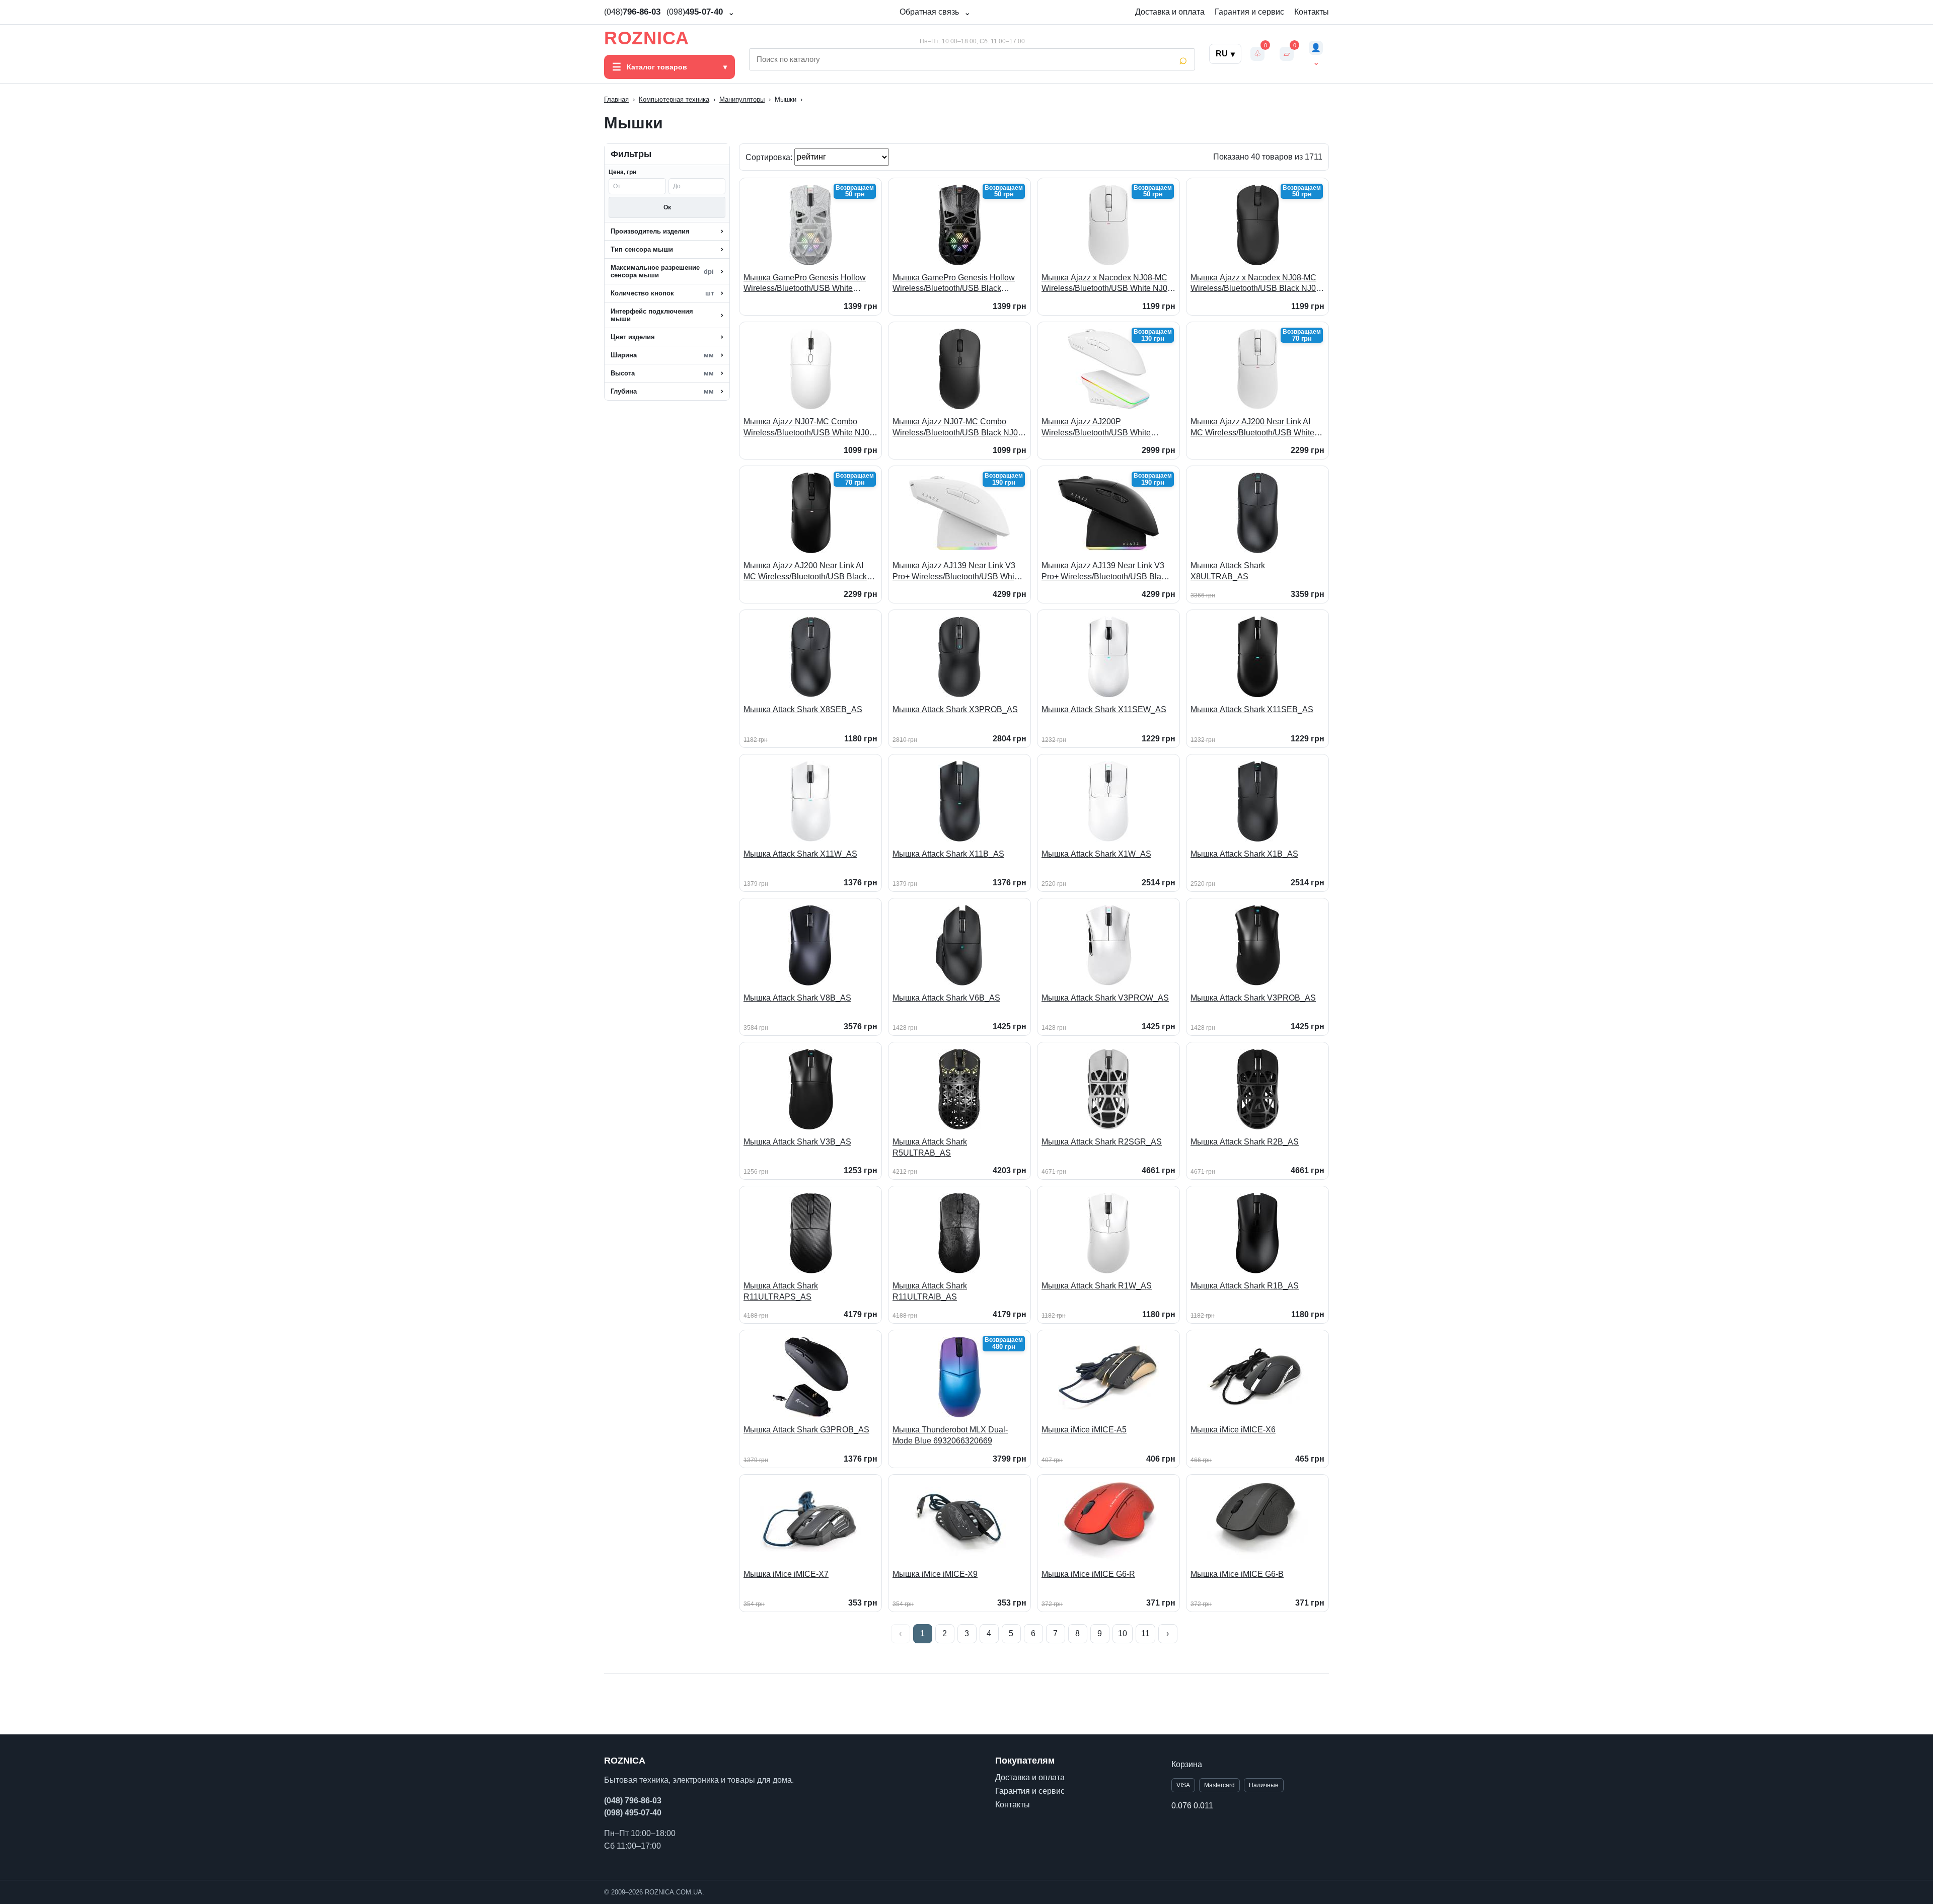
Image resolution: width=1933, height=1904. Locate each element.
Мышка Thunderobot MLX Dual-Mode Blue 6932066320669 (950, 1435)
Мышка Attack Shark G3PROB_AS (806, 1430)
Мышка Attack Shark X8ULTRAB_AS (1228, 571)
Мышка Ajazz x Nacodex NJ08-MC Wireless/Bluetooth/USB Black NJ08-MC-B (1257, 284)
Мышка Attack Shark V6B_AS (946, 998)
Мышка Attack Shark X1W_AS (1096, 854)
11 (1145, 1633)
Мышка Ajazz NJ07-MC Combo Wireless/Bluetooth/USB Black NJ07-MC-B (959, 428)
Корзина (1187, 1764)
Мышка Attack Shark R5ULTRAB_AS (930, 1147)
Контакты (1312, 12)
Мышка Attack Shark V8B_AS (797, 998)
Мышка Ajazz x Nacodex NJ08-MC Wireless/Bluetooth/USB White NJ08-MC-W (1108, 284)
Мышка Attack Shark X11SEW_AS (1104, 709)
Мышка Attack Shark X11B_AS (948, 854)
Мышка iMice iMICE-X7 (786, 1574)
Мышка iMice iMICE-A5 (1084, 1430)
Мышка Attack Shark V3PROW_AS (1105, 998)
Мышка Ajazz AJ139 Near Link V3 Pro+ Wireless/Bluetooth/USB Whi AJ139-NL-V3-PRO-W (954, 572)
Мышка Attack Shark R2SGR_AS (1102, 1142)
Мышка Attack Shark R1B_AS (1245, 1286)
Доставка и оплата (1170, 12)
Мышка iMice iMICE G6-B (1237, 1574)
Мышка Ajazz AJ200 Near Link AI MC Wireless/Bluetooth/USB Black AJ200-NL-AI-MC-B (805, 572)
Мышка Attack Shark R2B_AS (1245, 1142)
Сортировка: (770, 157)
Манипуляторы (742, 99)
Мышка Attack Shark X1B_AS (1244, 854)
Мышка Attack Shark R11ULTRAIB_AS (930, 1291)
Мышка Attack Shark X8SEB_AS (803, 709)
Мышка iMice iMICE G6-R (1088, 1574)
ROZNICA (647, 38)
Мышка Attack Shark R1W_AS (1097, 1286)
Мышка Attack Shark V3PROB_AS (1253, 998)
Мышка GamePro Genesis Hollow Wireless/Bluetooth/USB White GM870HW (805, 284)
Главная (616, 99)
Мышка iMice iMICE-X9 (935, 1574)
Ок (667, 207)
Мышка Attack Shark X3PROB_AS (955, 709)
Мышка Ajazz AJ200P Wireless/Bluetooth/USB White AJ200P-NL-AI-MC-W (1096, 428)
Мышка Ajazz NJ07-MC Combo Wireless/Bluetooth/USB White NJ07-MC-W (810, 428)
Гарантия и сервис (1249, 12)
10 (1123, 1633)
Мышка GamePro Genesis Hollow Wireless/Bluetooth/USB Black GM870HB (954, 284)
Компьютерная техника (674, 99)
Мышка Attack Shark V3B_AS (797, 1142)
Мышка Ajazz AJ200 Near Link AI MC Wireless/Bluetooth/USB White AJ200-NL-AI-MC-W (1252, 428)
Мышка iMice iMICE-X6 (1233, 1430)
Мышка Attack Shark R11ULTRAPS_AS (781, 1291)
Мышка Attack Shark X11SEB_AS (1252, 709)
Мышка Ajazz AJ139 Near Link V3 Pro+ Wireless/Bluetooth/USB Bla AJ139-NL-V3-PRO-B (1103, 572)
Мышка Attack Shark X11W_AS (800, 854)
